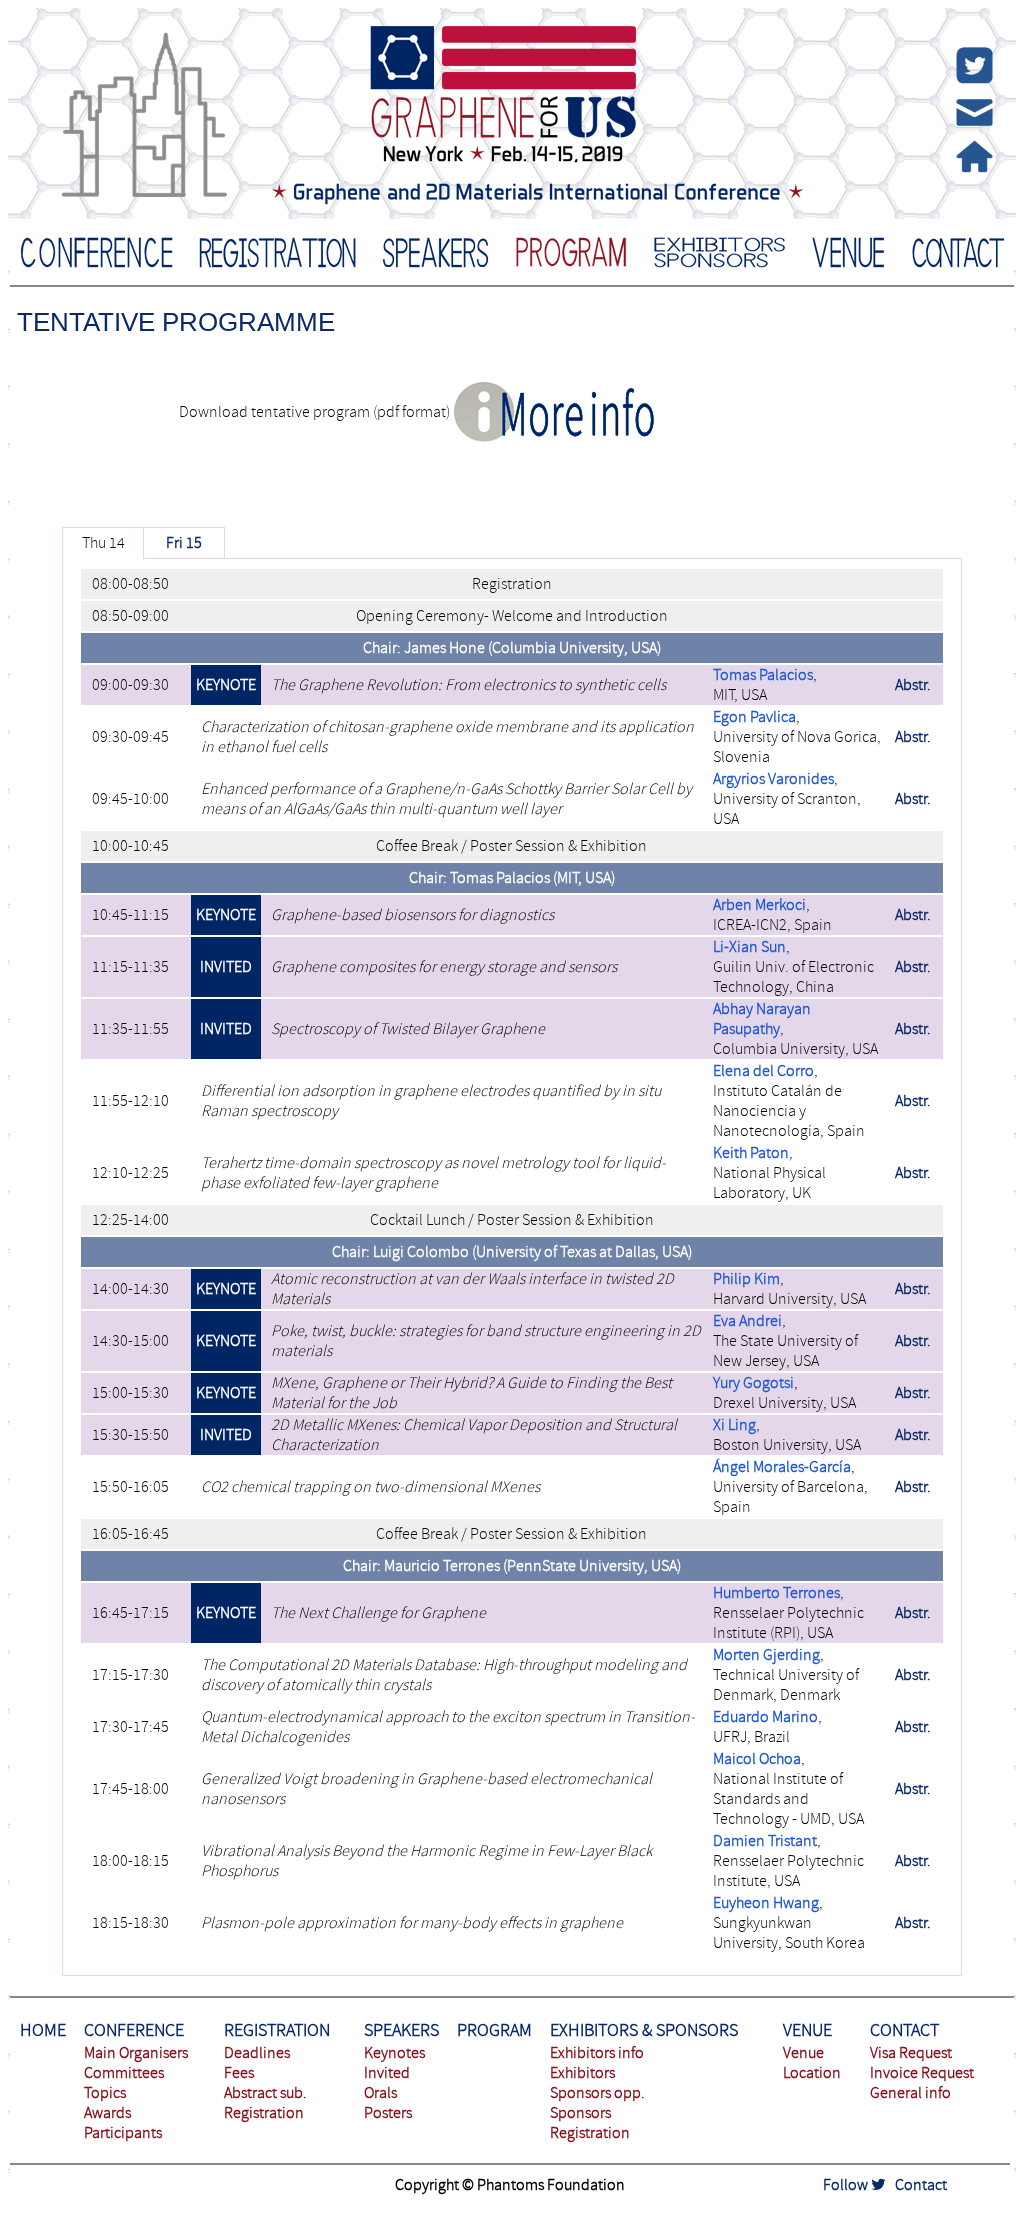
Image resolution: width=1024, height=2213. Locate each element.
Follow (847, 2185)
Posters (388, 2113)
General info (910, 2093)
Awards (107, 2113)
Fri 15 (184, 543)
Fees (239, 2073)
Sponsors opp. (597, 2093)
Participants (123, 2133)
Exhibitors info (597, 2053)
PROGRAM (494, 2030)
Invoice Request (922, 2073)
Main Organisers (136, 2053)
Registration (264, 2113)
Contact (921, 2185)
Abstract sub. (265, 2093)
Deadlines (257, 2053)
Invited (387, 2073)
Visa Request (911, 2053)
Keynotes (394, 2053)
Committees (124, 2073)
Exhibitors (582, 2073)
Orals (380, 2093)
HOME (43, 2030)
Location (812, 2073)
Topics (105, 2093)
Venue (803, 2053)
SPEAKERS (401, 2030)
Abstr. (913, 685)
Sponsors (580, 2113)
